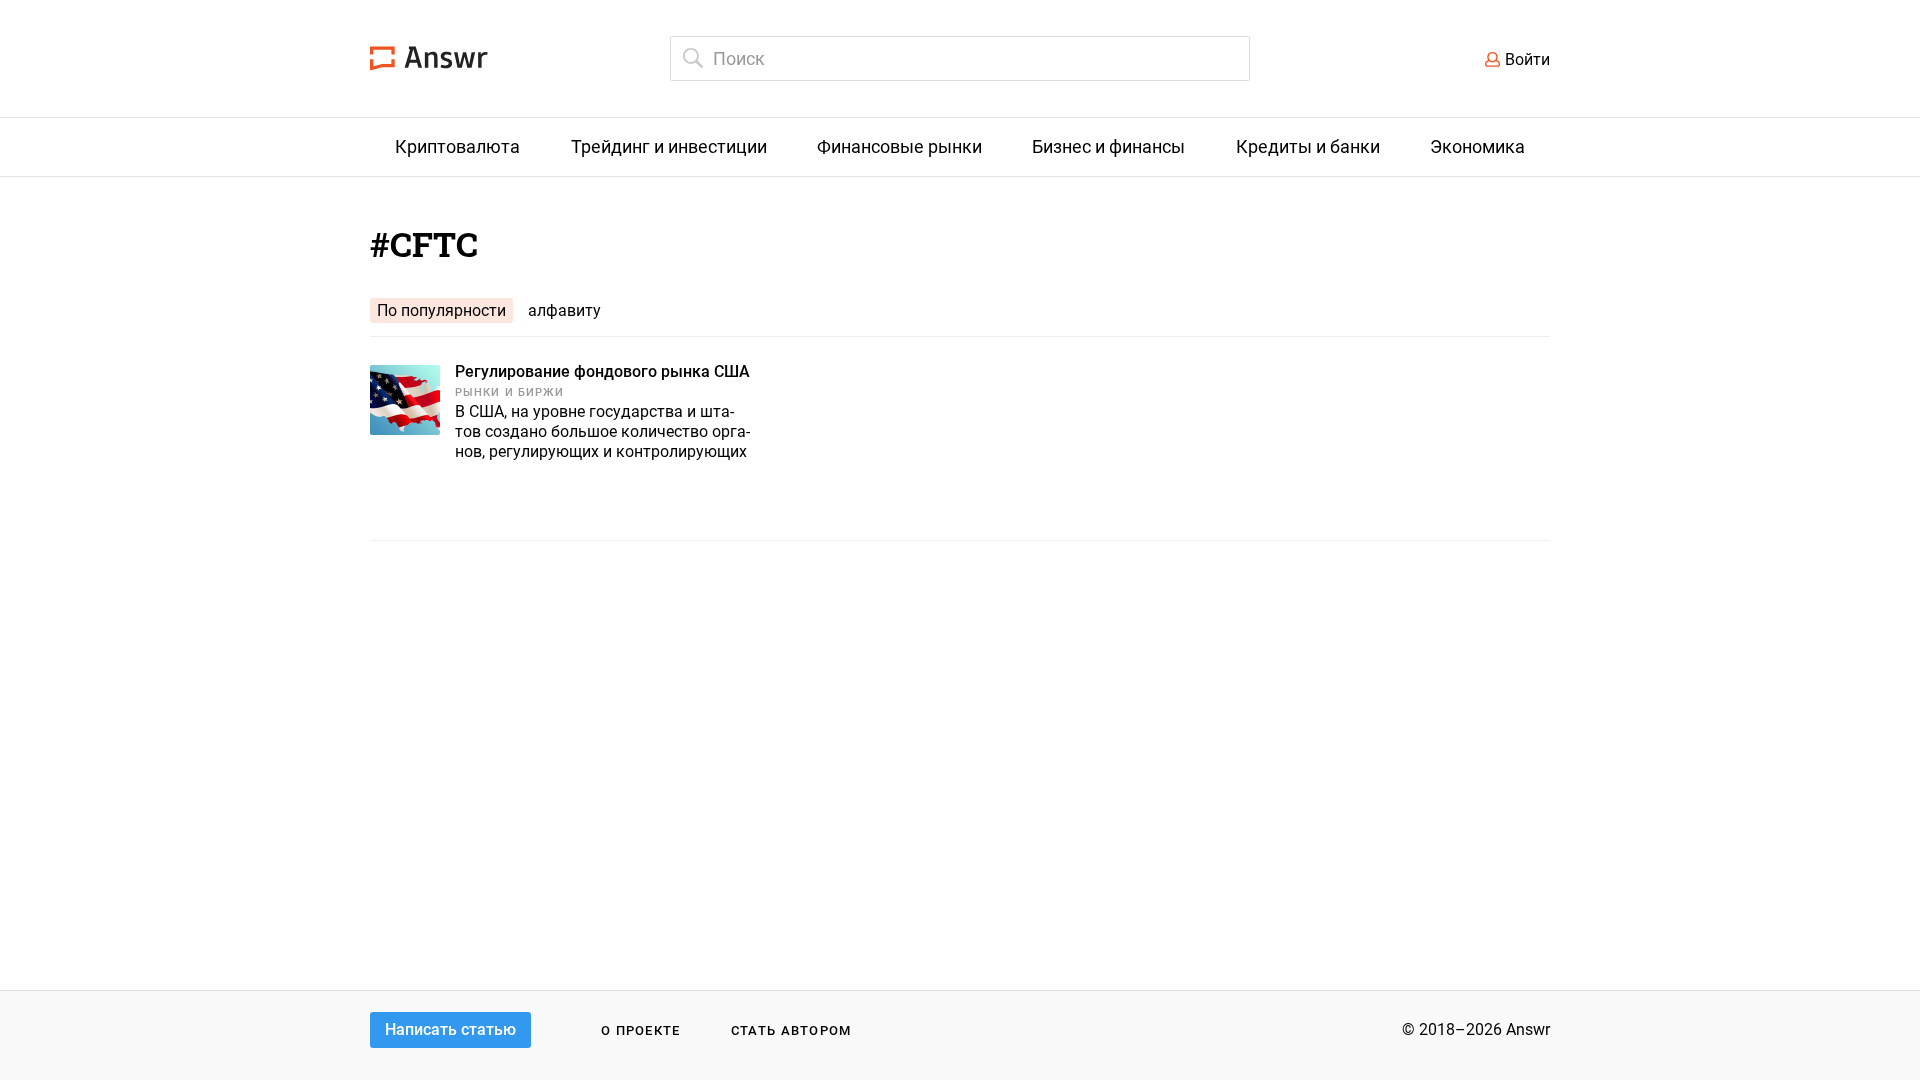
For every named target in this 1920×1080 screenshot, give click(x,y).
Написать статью (450, 1029)
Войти (1527, 59)
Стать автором (791, 1030)
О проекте (641, 1030)
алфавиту (564, 310)
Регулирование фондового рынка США (602, 371)
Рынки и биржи (509, 392)
